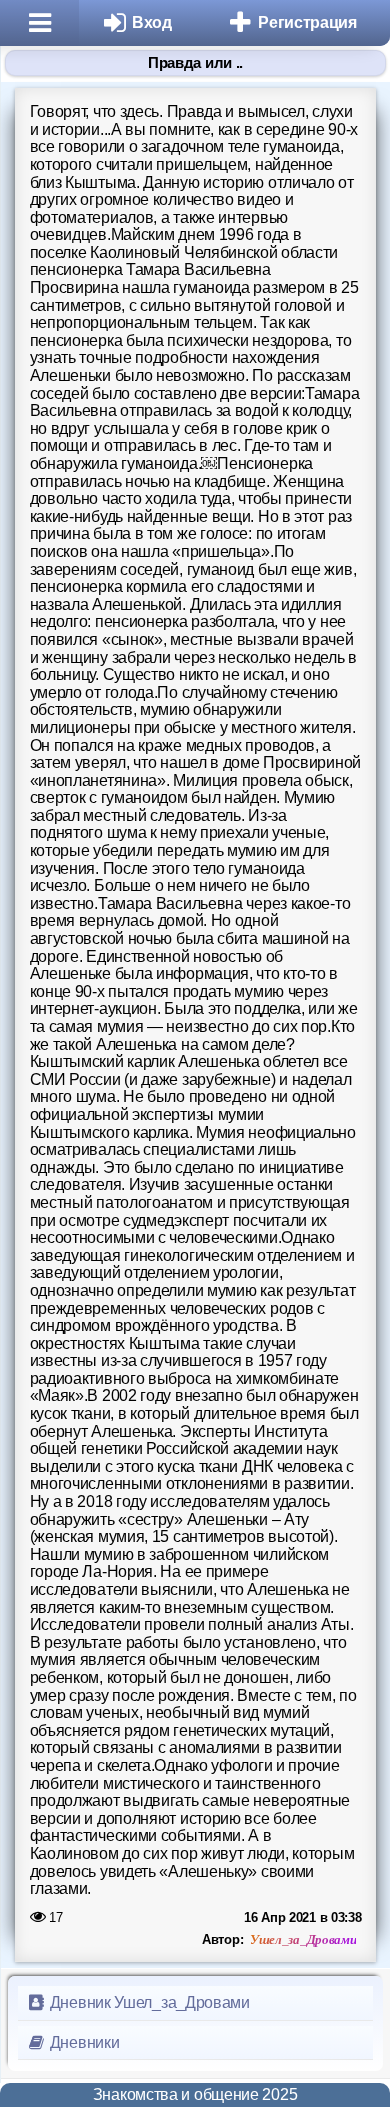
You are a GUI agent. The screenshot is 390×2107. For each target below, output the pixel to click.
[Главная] (39, 23)
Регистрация (307, 22)
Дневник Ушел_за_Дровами (148, 2002)
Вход (152, 22)
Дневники (82, 2042)
